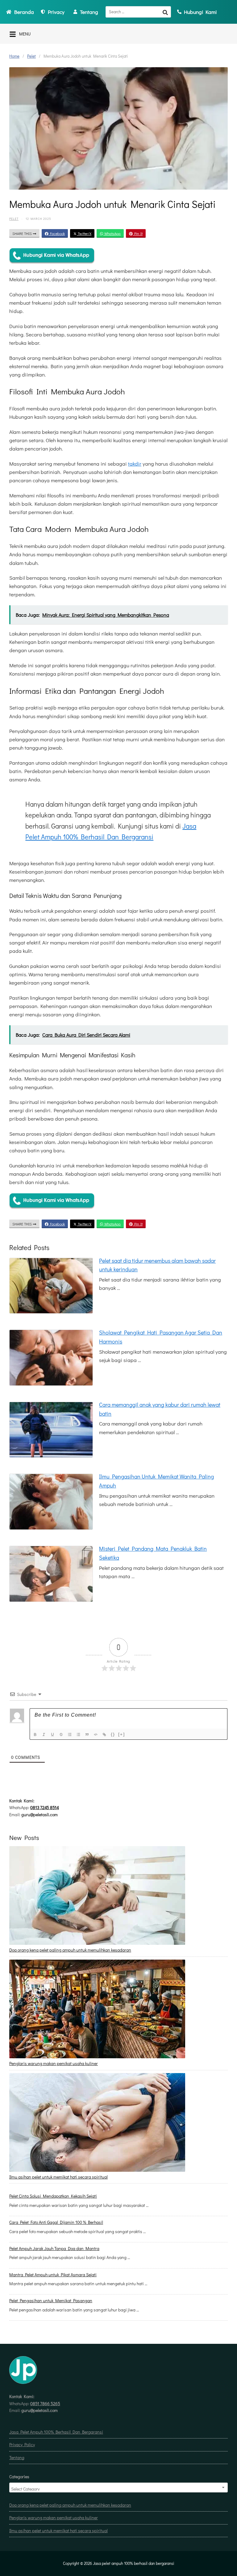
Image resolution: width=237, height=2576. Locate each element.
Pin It (138, 233)
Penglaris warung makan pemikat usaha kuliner (54, 2063)
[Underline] (53, 1735)
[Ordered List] (70, 1735)
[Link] (105, 1735)
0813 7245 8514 (45, 1807)
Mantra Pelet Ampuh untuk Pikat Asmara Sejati (53, 2275)
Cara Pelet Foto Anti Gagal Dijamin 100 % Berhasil (56, 2222)
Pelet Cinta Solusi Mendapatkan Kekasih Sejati (53, 2196)
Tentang (17, 2457)
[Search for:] (138, 12)
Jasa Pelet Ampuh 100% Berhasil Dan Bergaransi (56, 2432)
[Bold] (36, 1735)
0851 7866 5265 (45, 2403)
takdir (135, 464)
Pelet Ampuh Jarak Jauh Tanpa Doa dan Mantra (54, 2248)
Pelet (31, 56)
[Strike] (62, 1735)
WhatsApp (112, 233)
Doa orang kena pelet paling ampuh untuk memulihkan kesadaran (70, 1950)
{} (113, 1734)
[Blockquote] (88, 1735)
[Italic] (44, 1735)
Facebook (57, 233)
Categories (19, 2477)
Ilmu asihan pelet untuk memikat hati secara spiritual (58, 2177)
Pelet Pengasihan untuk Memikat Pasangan (51, 2300)
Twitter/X (84, 233)
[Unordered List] (79, 1735)
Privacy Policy (22, 2444)
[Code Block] (96, 1735)
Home (14, 56)
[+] (122, 1734)
